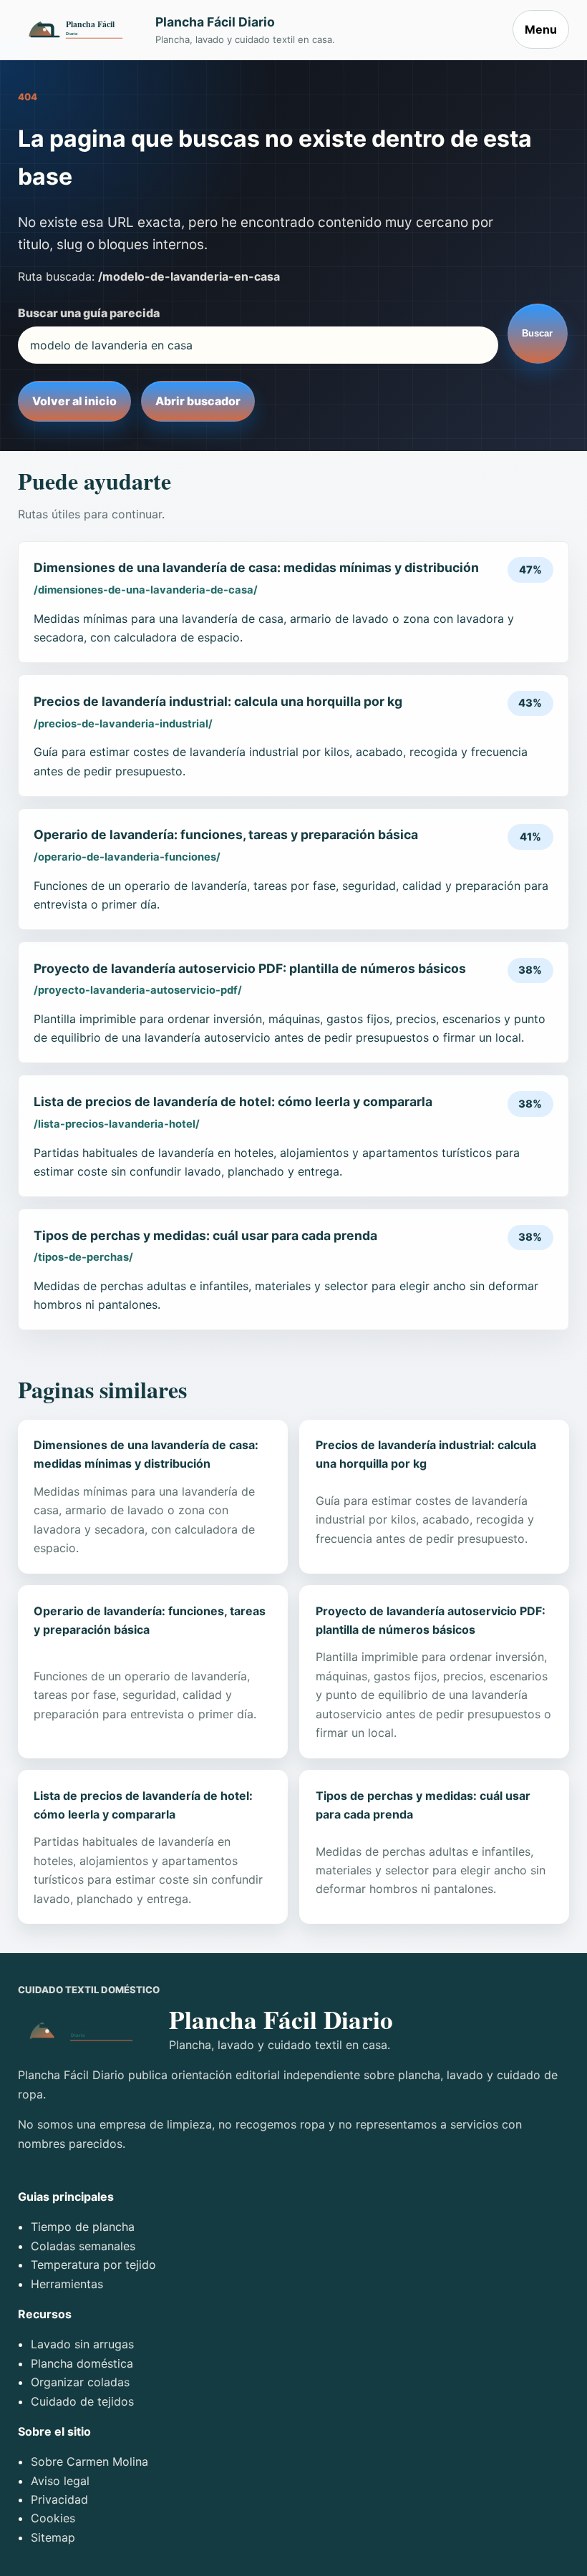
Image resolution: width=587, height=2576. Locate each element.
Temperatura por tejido (93, 2265)
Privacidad (59, 2499)
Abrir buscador (198, 401)
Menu (541, 29)
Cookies (53, 2518)
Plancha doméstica (82, 2363)
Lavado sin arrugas (82, 2344)
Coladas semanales (83, 2246)
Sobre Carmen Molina (89, 2461)
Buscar (537, 333)
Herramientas (67, 2284)
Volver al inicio (74, 401)
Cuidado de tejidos (82, 2401)
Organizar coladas (80, 2382)
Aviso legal (60, 2481)
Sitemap (53, 2537)
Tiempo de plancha (83, 2227)
